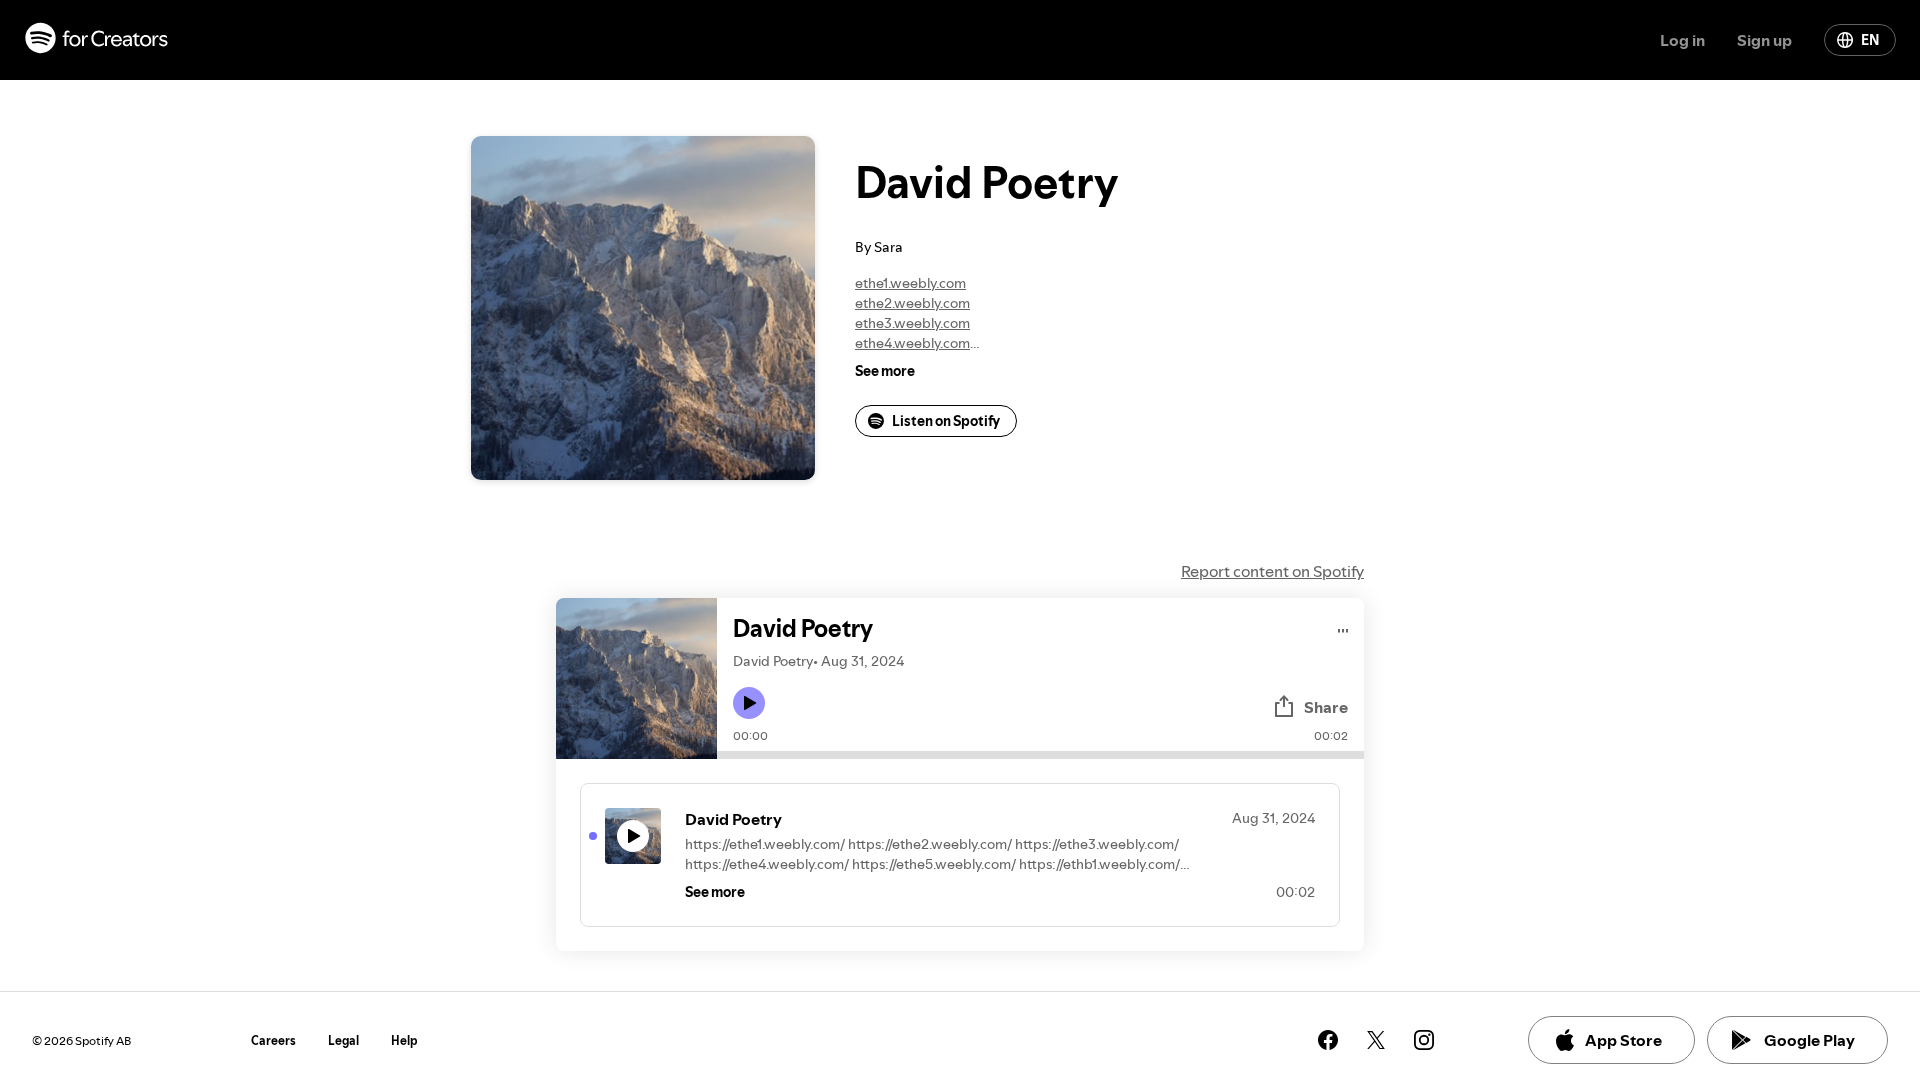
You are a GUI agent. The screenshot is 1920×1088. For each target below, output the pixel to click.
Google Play (1809, 1040)
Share (1326, 707)
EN (1870, 40)
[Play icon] (749, 703)
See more (885, 371)
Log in (1682, 40)
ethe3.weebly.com (912, 323)
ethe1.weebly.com (910, 283)
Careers (273, 1040)
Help (404, 1040)
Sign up (1764, 40)
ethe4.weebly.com (912, 343)
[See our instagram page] (1424, 1040)
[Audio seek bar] (1040, 755)
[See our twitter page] (1376, 1040)
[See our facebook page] (1328, 1040)
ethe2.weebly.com (912, 303)
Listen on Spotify (946, 421)
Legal (343, 1040)
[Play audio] (1343, 627)
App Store (1623, 1040)
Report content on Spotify (1272, 571)
